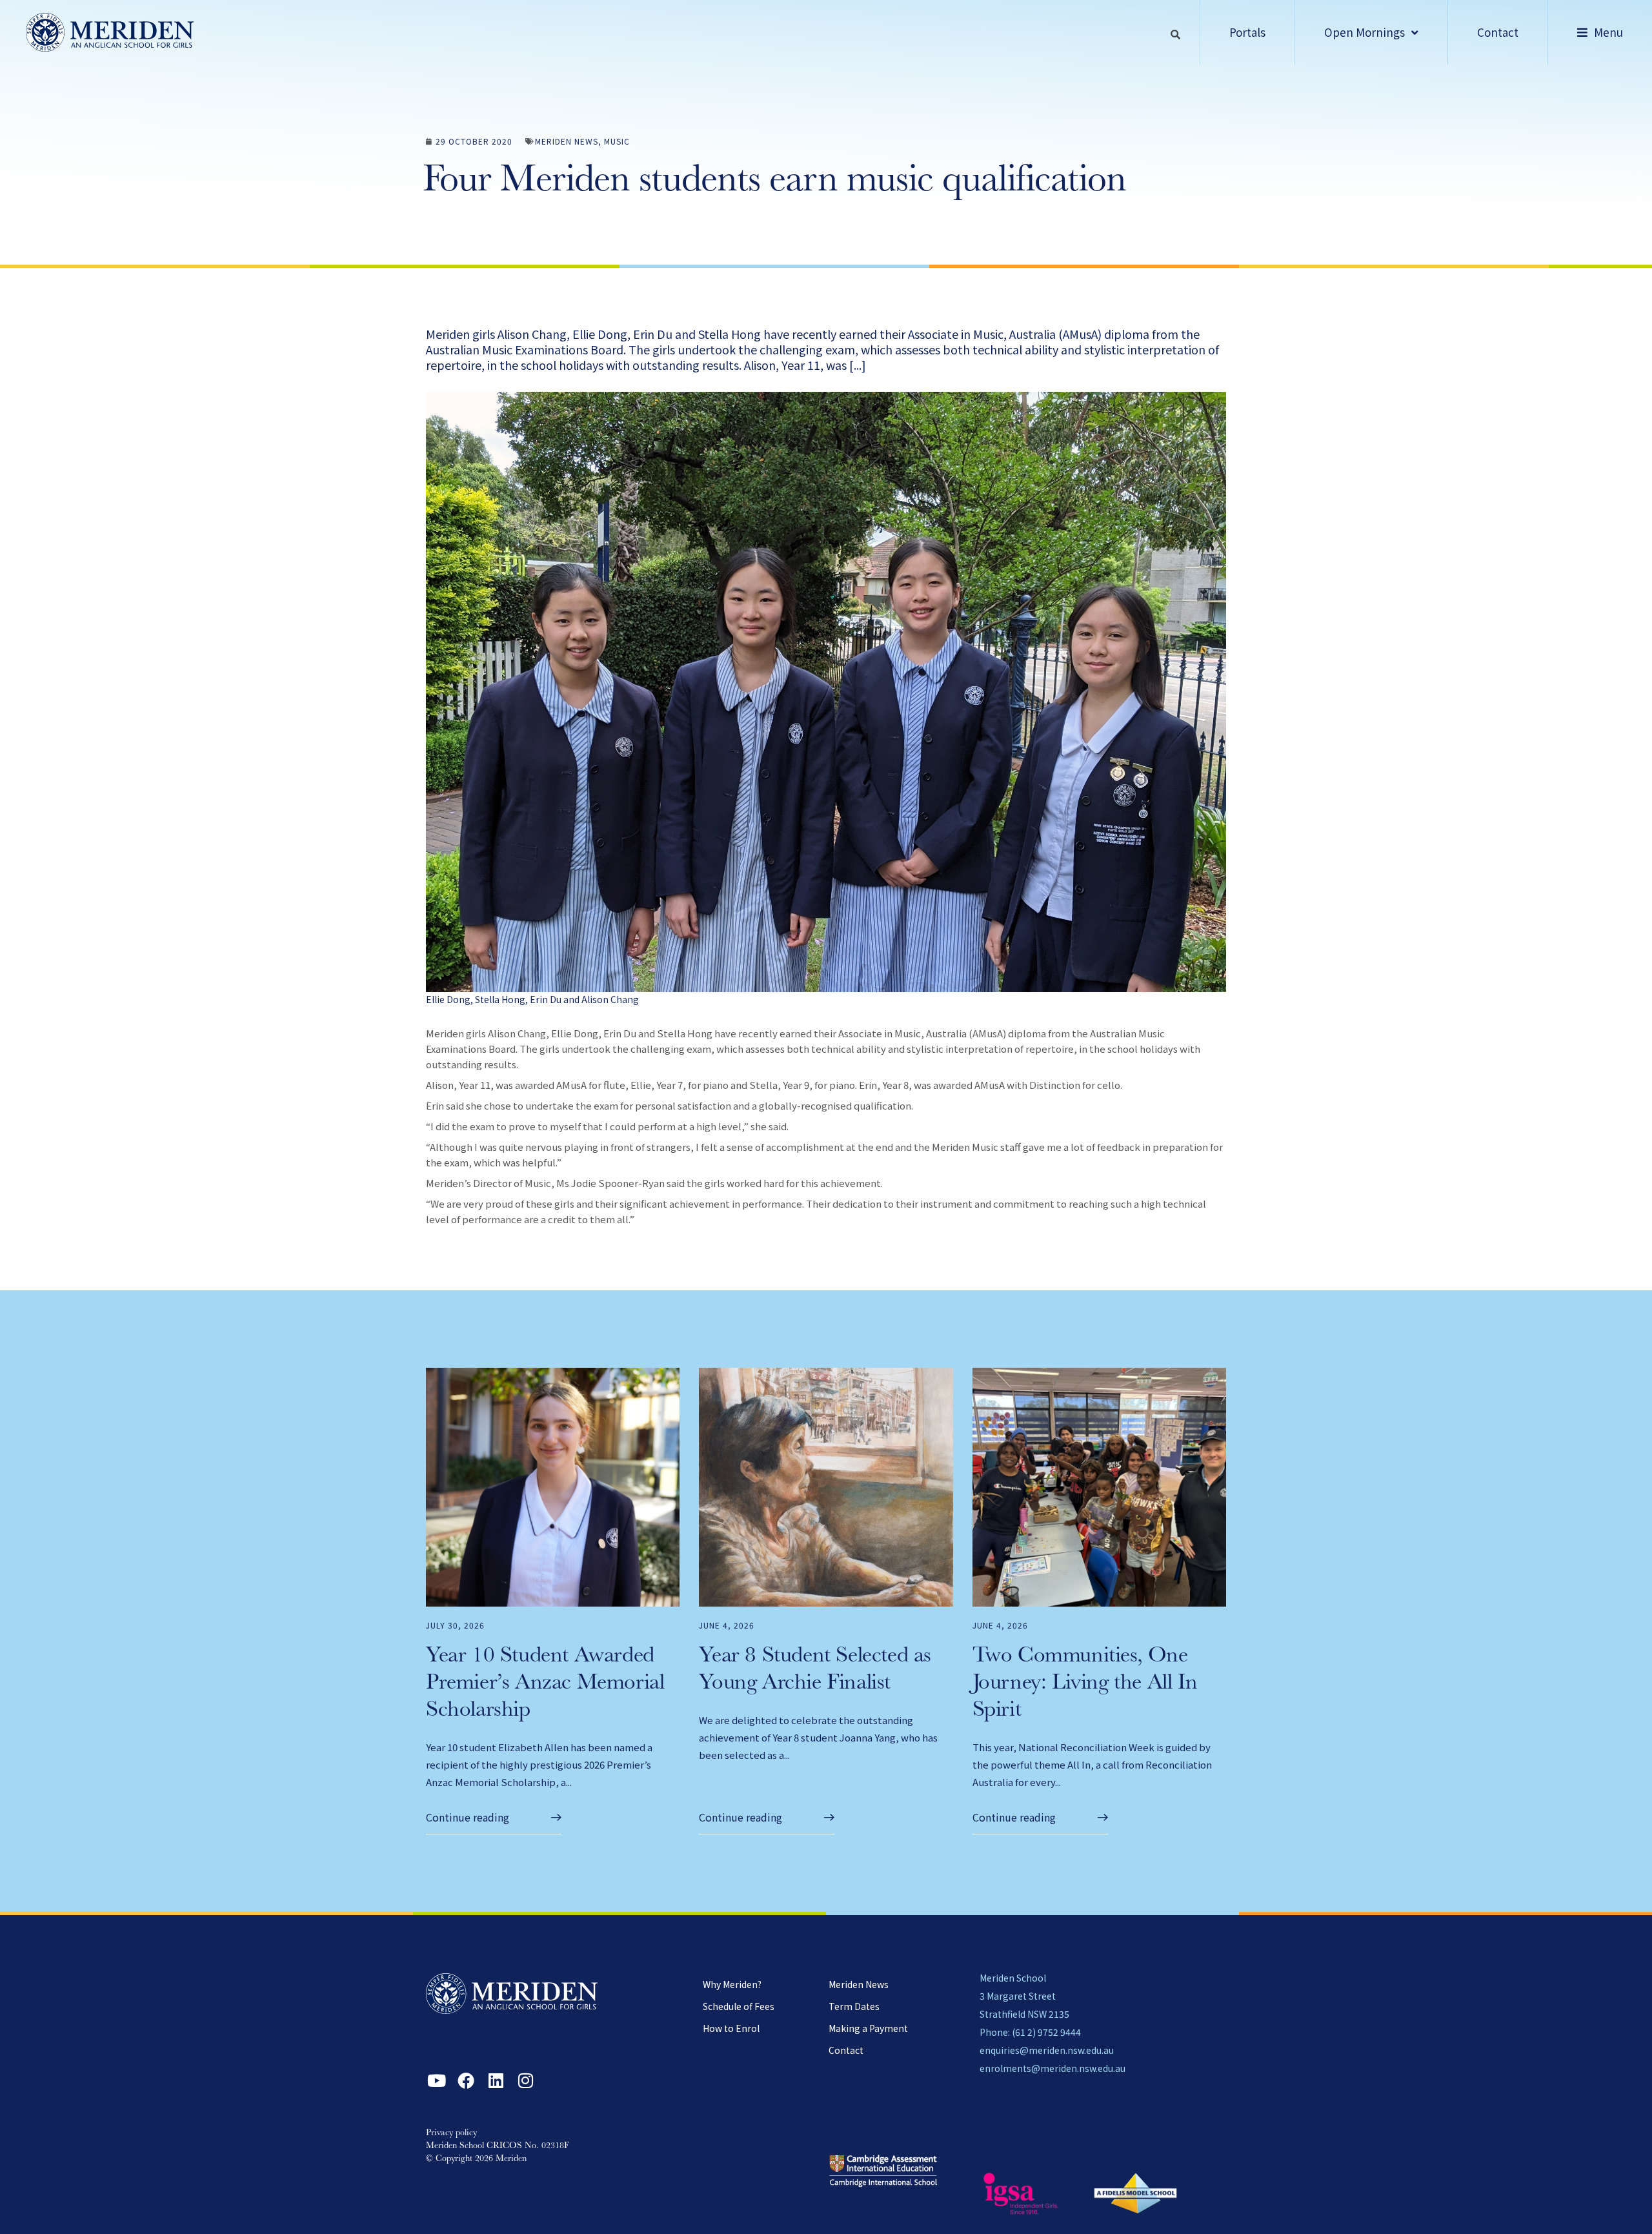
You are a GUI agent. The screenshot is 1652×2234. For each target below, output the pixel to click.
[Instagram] (525, 2080)
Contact (846, 2050)
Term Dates (854, 2006)
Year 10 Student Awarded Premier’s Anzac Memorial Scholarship (545, 1684)
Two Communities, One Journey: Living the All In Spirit (1085, 1684)
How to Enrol (731, 2028)
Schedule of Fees (739, 2006)
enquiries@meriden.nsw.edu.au (1047, 2050)
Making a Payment (868, 2028)
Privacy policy (451, 2133)
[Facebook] (466, 2080)
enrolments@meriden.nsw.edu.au (1053, 2068)
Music (617, 141)
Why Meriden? (732, 1984)
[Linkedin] (496, 2080)
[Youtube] (436, 2080)
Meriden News (567, 141)
